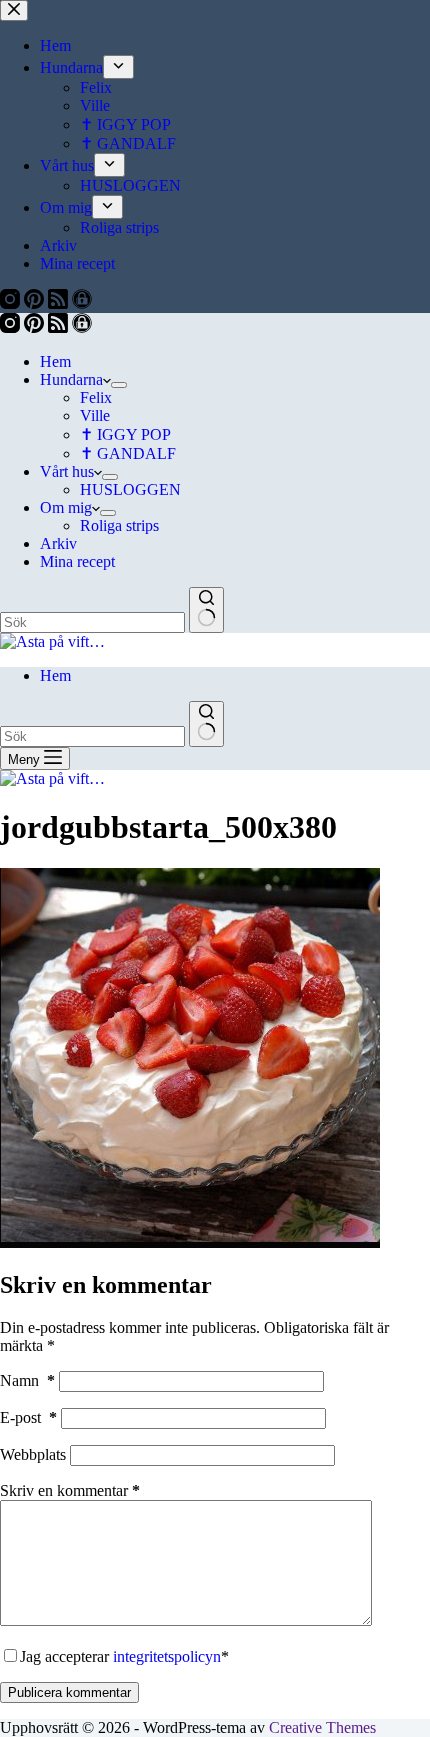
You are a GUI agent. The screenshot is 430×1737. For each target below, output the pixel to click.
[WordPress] (82, 327)
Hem (55, 361)
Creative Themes (322, 1727)
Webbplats (33, 1454)
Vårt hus (67, 471)
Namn (27, 1380)
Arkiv (58, 543)
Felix (96, 397)
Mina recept (77, 561)
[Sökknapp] (206, 610)
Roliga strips (119, 525)
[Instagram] (12, 327)
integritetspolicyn (167, 1656)
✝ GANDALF (128, 453)
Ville (95, 415)
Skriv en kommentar (70, 1490)
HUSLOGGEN (130, 489)
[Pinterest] (36, 327)
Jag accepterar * (124, 1656)
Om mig (66, 507)
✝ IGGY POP (125, 434)
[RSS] (60, 327)
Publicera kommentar (69, 1692)
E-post (28, 1417)
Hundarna (71, 379)
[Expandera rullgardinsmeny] (119, 385)
